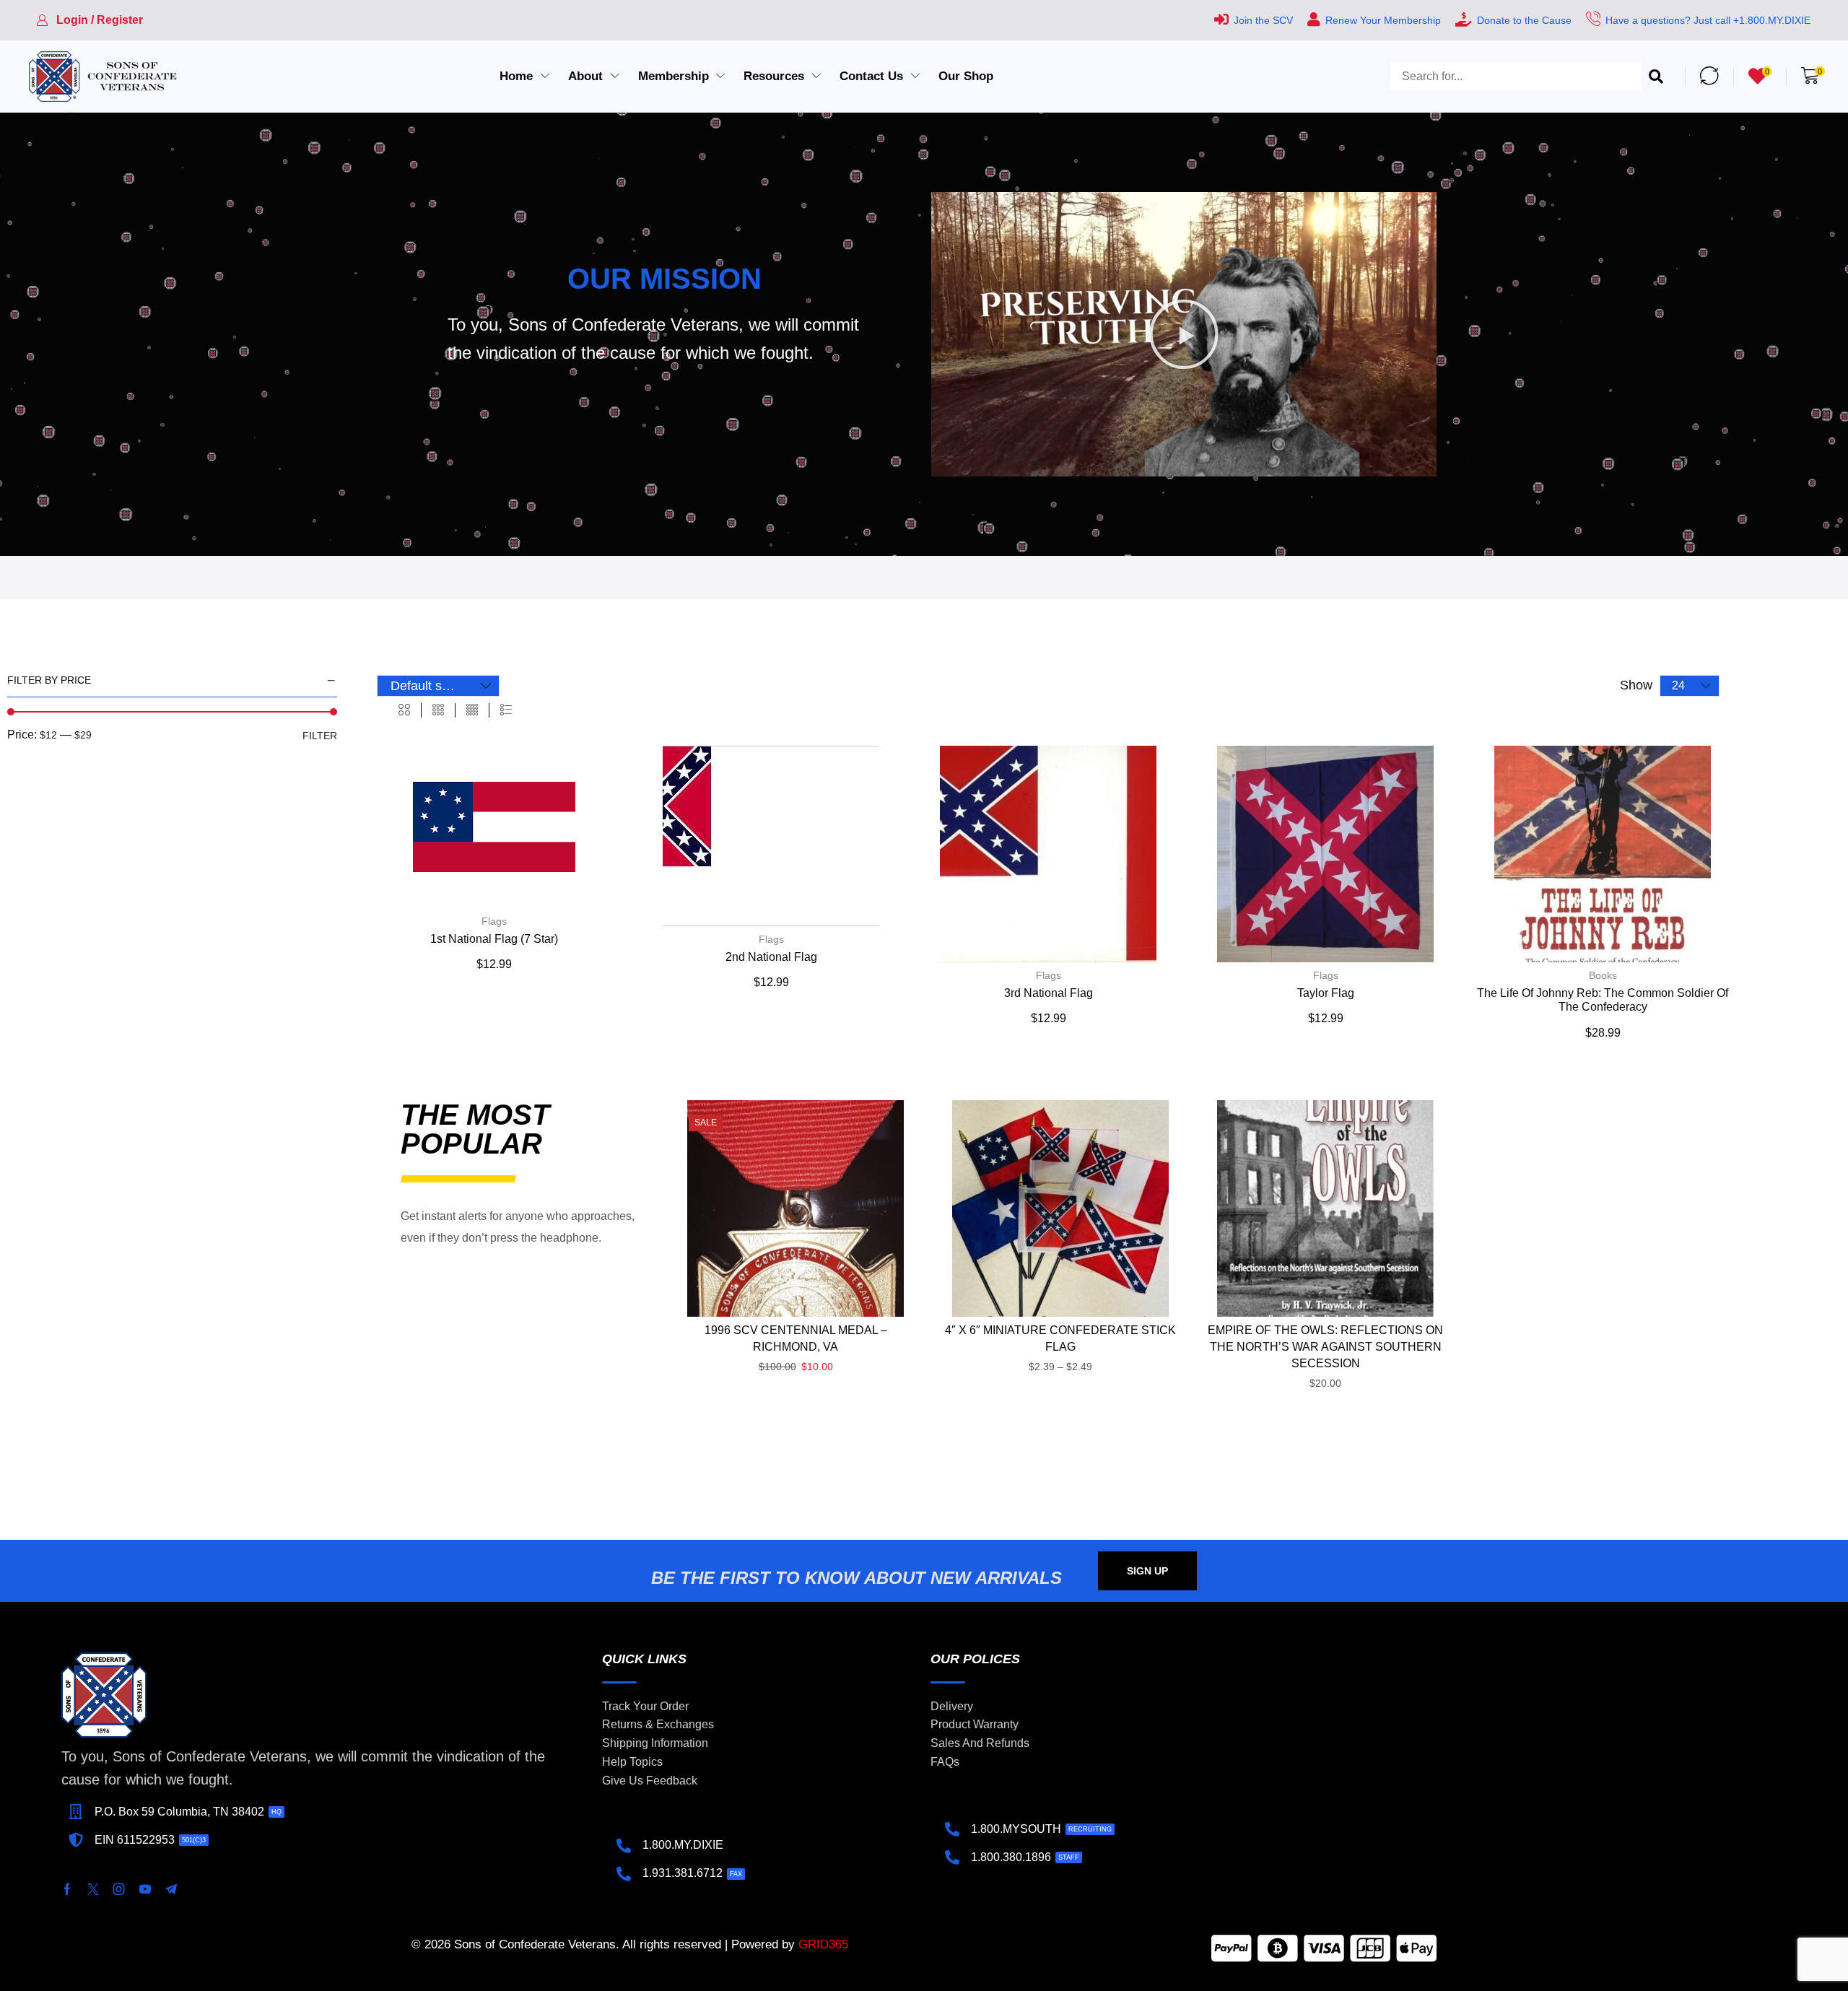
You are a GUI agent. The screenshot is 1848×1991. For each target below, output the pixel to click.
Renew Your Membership (1383, 20)
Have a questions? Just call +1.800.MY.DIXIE (1708, 20)
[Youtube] (145, 1889)
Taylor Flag (1326, 993)
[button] (90, 20)
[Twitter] (93, 1889)
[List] (506, 710)
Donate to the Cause (1524, 20)
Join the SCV (1263, 20)
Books (1603, 975)
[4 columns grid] (472, 710)
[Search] (1656, 77)
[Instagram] (119, 1889)
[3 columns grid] (438, 710)
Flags (494, 921)
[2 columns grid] (404, 710)
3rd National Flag (1049, 993)
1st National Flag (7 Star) (494, 939)
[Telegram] (171, 1889)
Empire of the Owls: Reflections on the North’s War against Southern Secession (1325, 1347)
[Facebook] (67, 1889)
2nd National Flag (771, 957)
